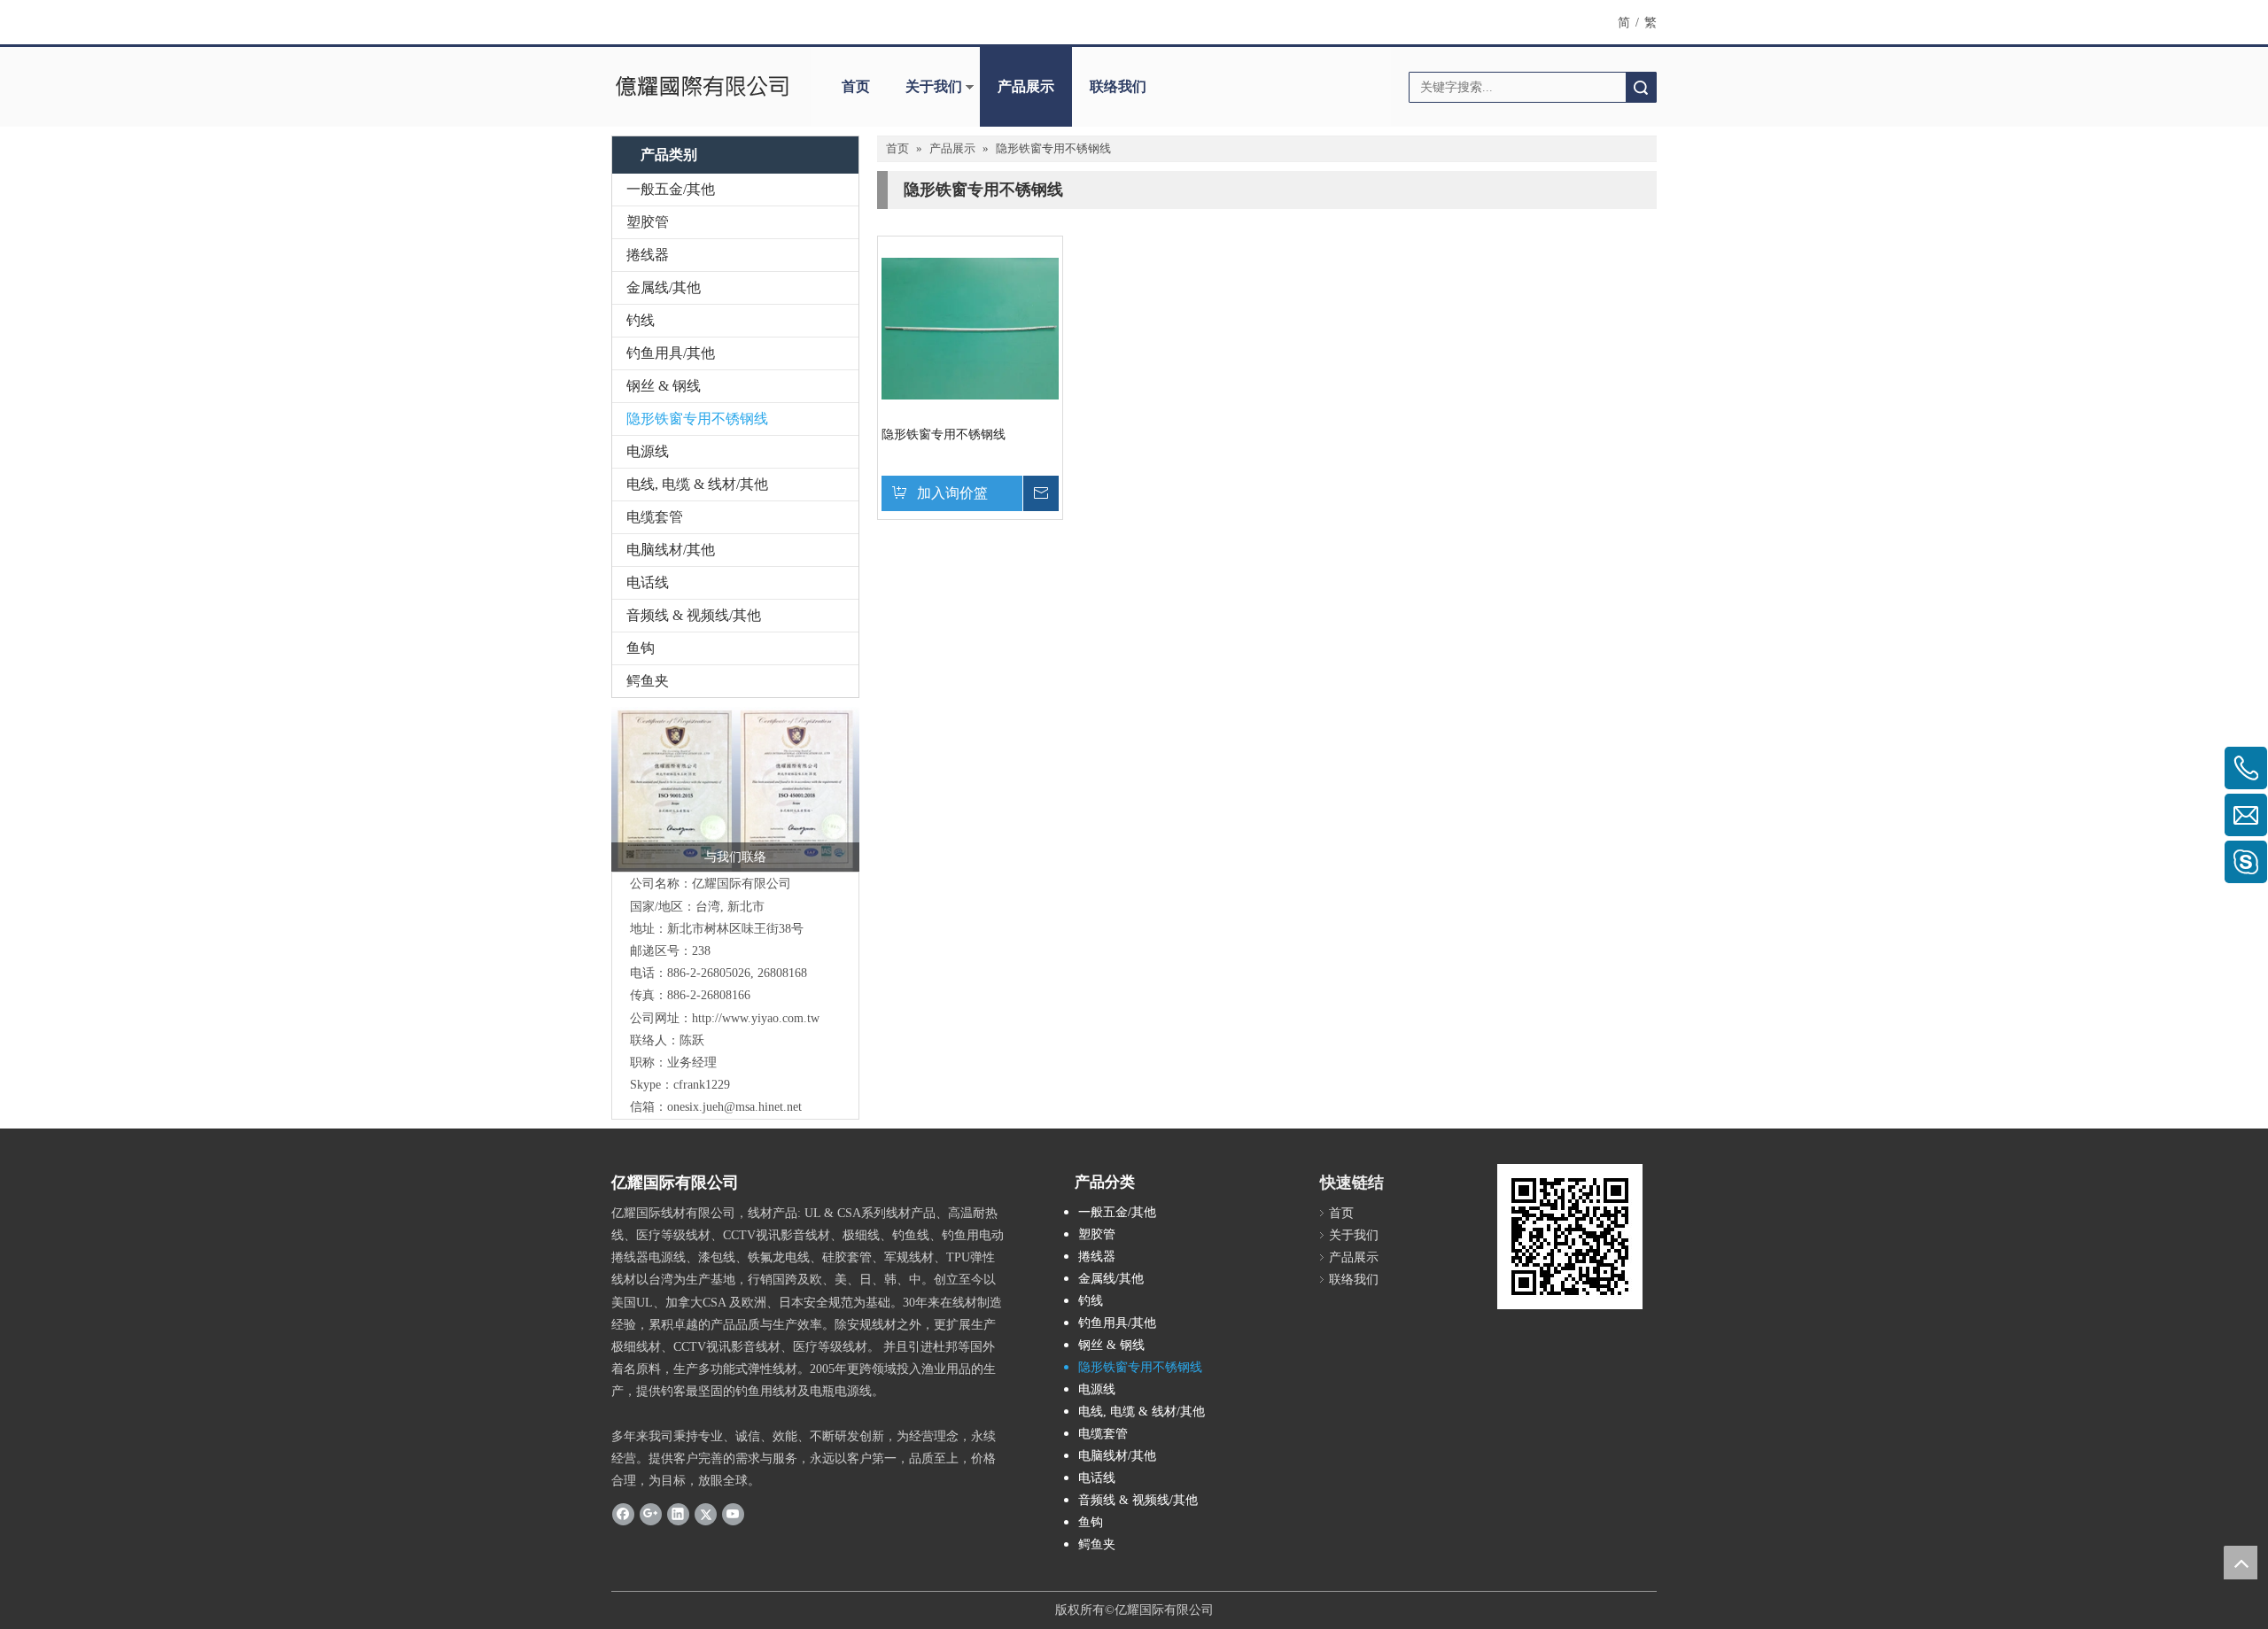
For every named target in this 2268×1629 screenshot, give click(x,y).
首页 (856, 86)
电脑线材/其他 (671, 550)
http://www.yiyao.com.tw (756, 1018)
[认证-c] (735, 789)
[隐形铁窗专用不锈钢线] (970, 327)
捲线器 (648, 255)
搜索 (1641, 87)
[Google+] (651, 1513)
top (2241, 1563)
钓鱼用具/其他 (671, 353)
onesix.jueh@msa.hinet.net (734, 1107)
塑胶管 (648, 222)
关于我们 (934, 86)
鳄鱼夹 (648, 681)
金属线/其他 (664, 287)
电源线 (648, 451)
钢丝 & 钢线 (664, 386)
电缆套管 (655, 517)
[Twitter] (706, 1513)
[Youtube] (733, 1513)
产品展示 (1026, 86)
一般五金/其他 (671, 189)
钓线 (641, 320)
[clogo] (702, 87)
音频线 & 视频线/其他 (694, 615)
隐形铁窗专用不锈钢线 (697, 419)
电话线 (648, 582)
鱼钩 (641, 648)
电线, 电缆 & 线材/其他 (697, 484)
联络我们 (1118, 86)
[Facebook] (623, 1513)
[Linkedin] (678, 1513)
